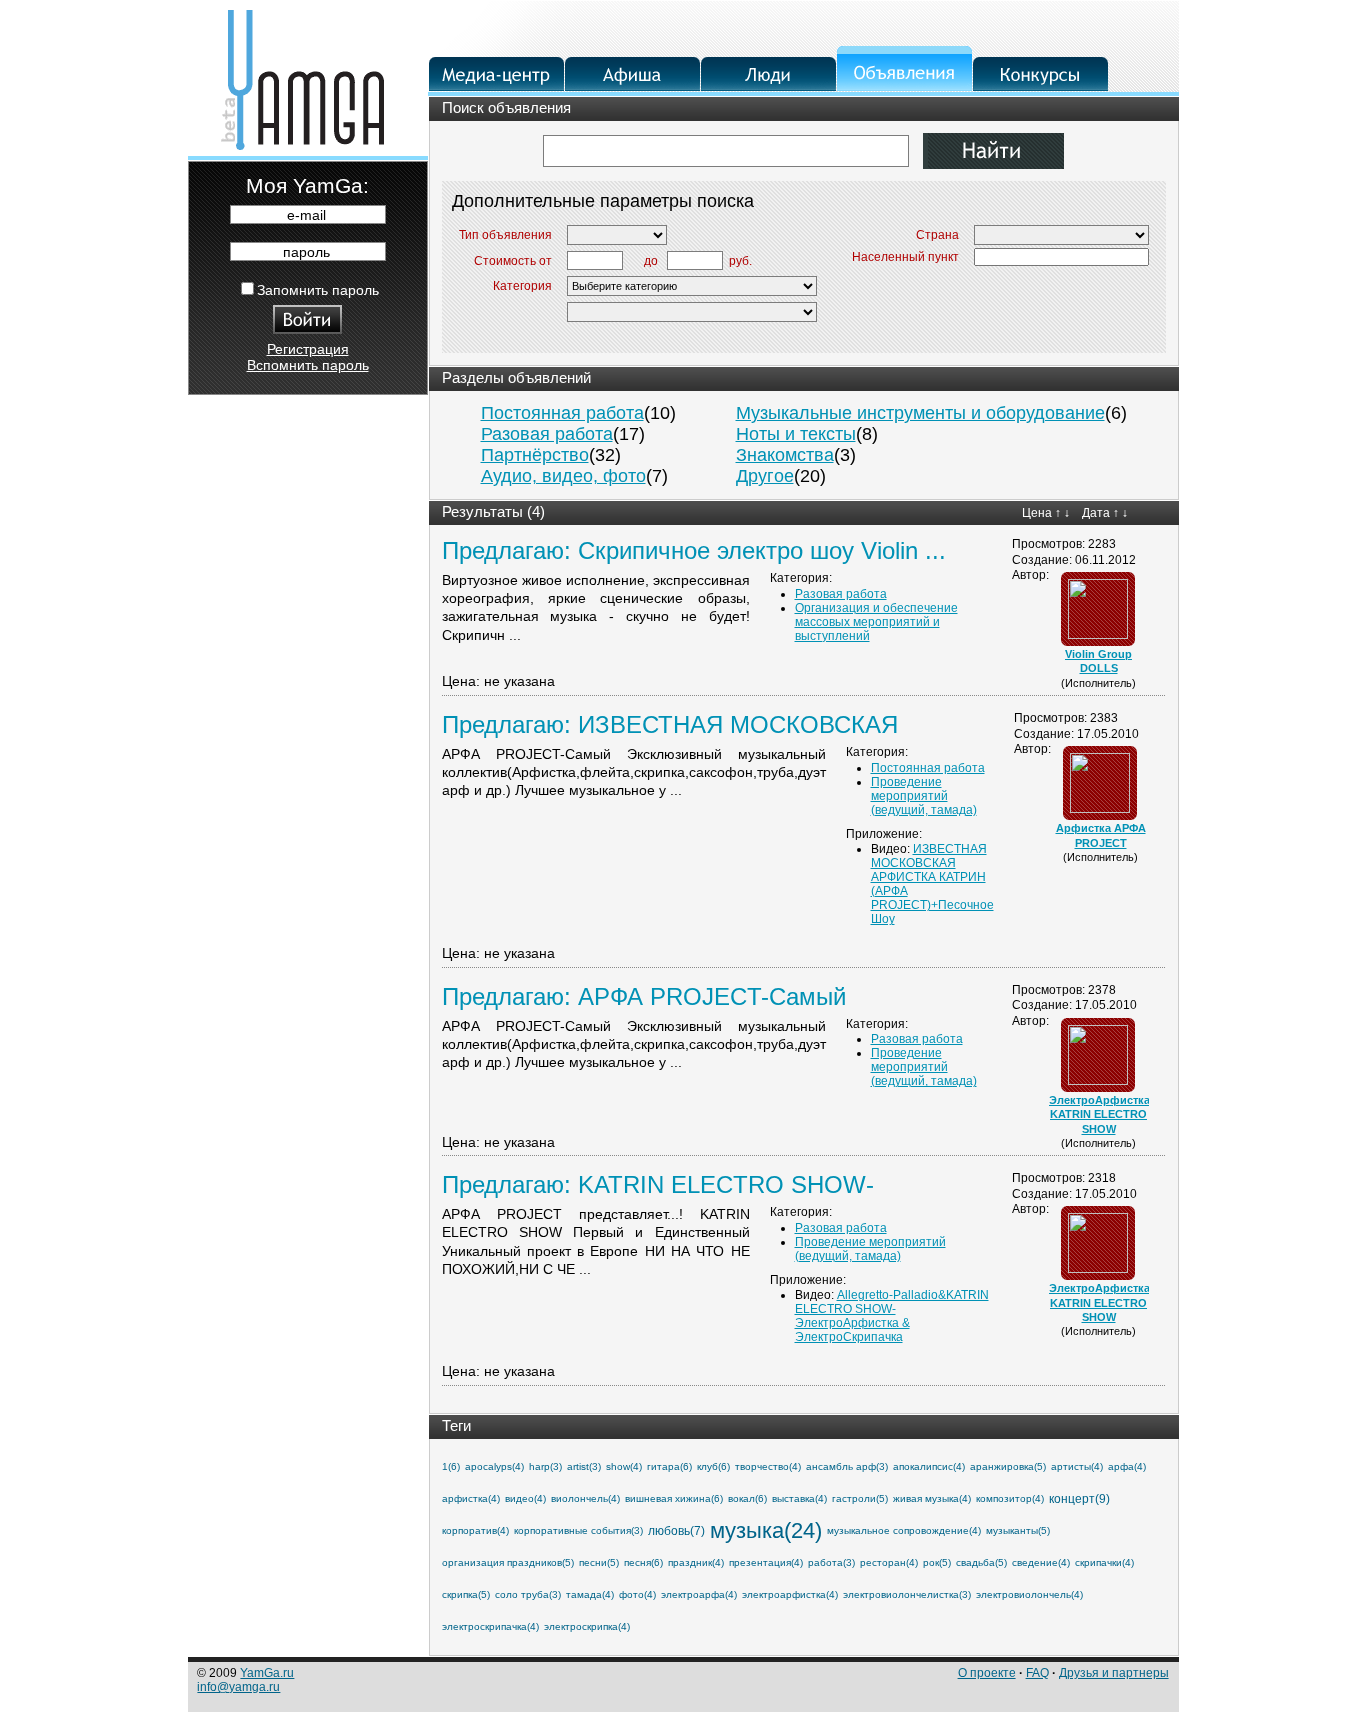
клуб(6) (713, 1466)
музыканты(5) (1018, 1530)
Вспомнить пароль (308, 365)
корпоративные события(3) (578, 1530)
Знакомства (785, 455)
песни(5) (599, 1562)
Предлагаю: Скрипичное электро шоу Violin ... (694, 550)
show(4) (624, 1466)
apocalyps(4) (494, 1466)
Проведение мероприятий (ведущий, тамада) (924, 796)
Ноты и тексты (796, 434)
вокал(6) (747, 1498)
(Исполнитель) (1098, 683)
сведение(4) (1041, 1562)
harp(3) (545, 1466)
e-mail (306, 215)
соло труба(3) (528, 1594)
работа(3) (831, 1562)
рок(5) (937, 1562)
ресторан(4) (889, 1562)
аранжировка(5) (1008, 1466)
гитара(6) (669, 1466)
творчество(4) (768, 1466)
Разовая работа (547, 434)
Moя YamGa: (307, 185)
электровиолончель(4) (1029, 1594)
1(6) (451, 1466)
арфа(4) (1127, 1466)
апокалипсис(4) (929, 1466)
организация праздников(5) (508, 1562)
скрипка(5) (466, 1594)
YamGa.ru (267, 1673)
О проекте (987, 1673)
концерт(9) (1079, 1499)
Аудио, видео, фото (563, 476)
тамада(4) (590, 1594)
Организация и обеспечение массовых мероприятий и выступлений (876, 622)
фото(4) (637, 1594)
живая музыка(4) (932, 1498)
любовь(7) (676, 1531)
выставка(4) (799, 1498)
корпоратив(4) (475, 1530)
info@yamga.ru (238, 1687)
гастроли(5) (860, 1498)
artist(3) (584, 1466)
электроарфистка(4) (790, 1594)
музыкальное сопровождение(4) (904, 1530)
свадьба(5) (981, 1562)
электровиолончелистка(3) (907, 1594)
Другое (765, 476)
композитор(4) (1010, 1498)
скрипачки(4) (1104, 1562)
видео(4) (525, 1498)
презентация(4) (766, 1562)
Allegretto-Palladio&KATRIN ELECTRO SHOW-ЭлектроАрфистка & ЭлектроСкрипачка (892, 1316)
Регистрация (308, 349)
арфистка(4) (471, 1498)
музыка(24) (766, 1530)
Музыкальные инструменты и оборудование (920, 413)
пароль (306, 252)
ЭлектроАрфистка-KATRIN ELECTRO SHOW (1101, 1114)
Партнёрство (535, 455)
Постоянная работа (562, 413)
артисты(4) (1077, 1466)
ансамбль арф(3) (847, 1466)
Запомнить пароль (318, 290)
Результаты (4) (493, 511)
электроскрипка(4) (587, 1626)
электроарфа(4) (699, 1594)
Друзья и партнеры (1114, 1673)
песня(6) (643, 1562)
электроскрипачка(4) (490, 1626)
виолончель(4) (585, 1498)
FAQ (1037, 1673)
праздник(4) (696, 1562)
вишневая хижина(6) (674, 1498)
